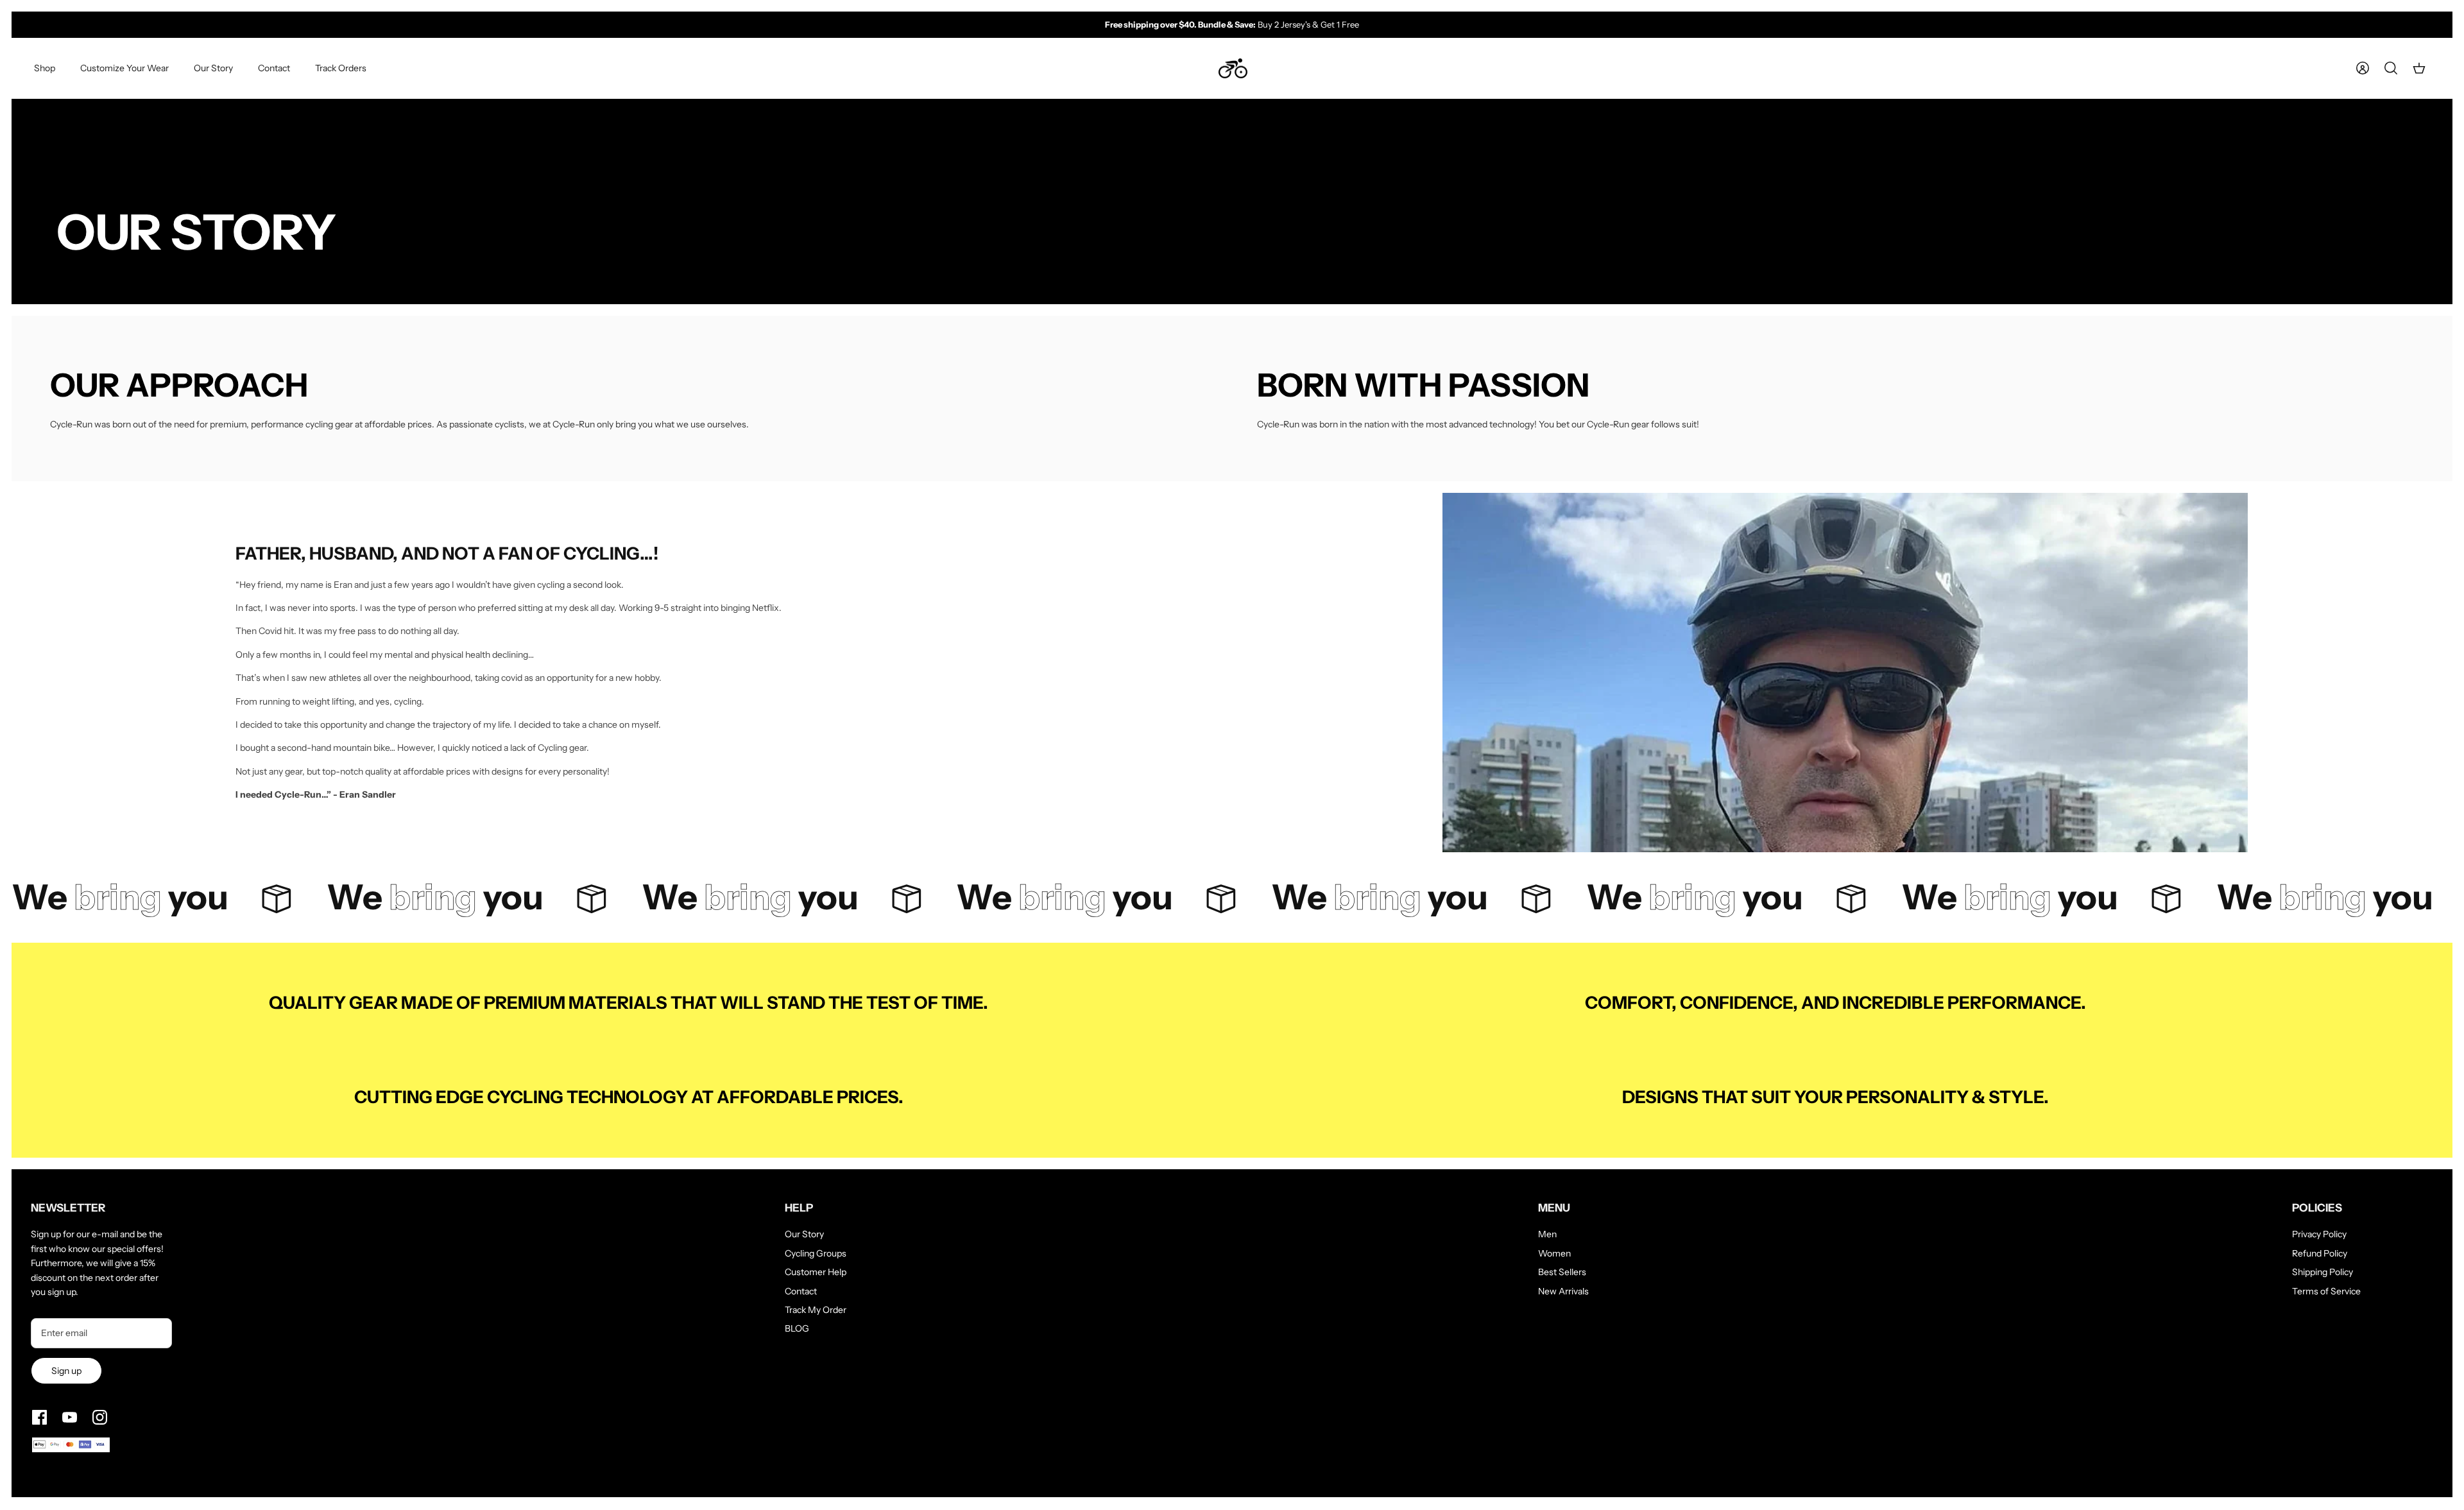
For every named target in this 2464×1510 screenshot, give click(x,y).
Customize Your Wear (124, 68)
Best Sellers (1562, 1272)
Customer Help (816, 1272)
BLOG (797, 1328)
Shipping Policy (2323, 1272)
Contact (274, 68)
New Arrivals (1563, 1291)
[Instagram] (100, 1417)
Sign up (66, 1371)
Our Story (213, 68)
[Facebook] (39, 1417)
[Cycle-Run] (1233, 69)
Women (1554, 1253)
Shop (45, 68)
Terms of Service (2326, 1291)
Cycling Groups (816, 1253)
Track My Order (816, 1310)
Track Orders (341, 68)
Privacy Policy (2319, 1234)
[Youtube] (70, 1417)
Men (1547, 1234)
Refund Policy (2320, 1253)
